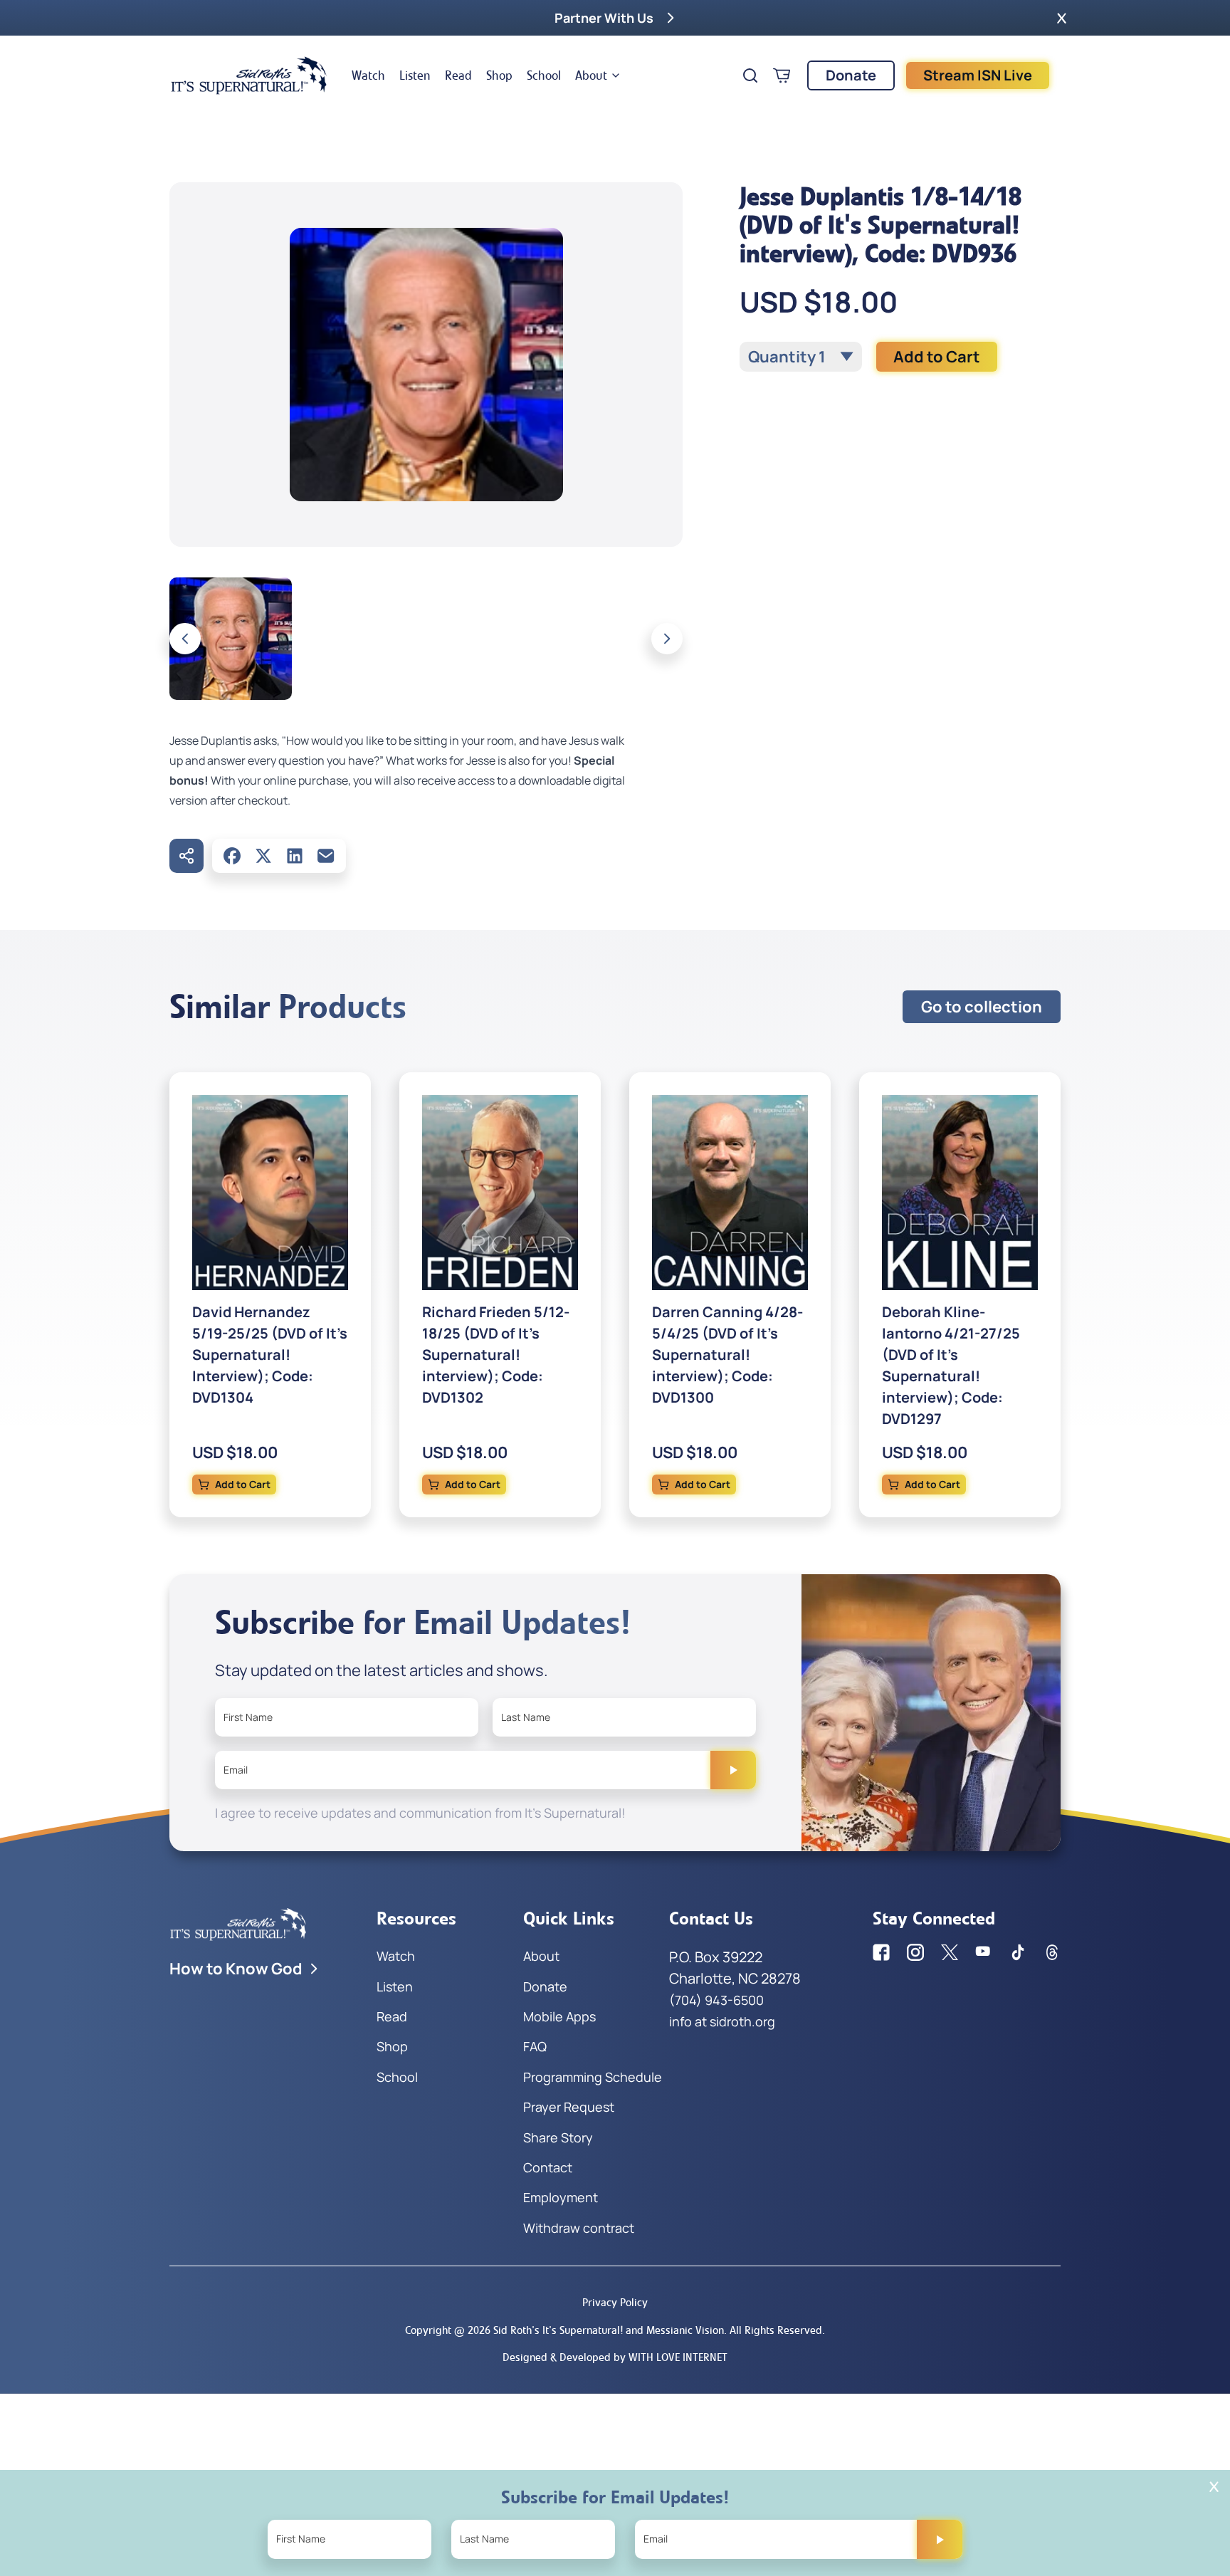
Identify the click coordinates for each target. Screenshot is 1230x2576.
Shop (499, 75)
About (591, 75)
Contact (548, 2167)
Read (458, 75)
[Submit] (733, 1770)
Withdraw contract (579, 2228)
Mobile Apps (559, 2016)
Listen (415, 75)
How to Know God (236, 1969)
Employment (561, 2197)
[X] (263, 856)
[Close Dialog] (1214, 2487)
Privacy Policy (615, 2302)
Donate (851, 75)
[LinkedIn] (295, 856)
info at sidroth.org (722, 2021)
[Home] (249, 75)
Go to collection (982, 1007)
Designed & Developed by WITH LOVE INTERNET (615, 2357)
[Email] (326, 856)
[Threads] (1052, 1952)
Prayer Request (569, 2107)
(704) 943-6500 (716, 2000)
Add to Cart (937, 357)
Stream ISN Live (978, 75)
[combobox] (801, 357)
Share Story (558, 2137)
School (544, 75)
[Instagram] (915, 1952)
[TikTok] (1018, 1952)
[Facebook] (232, 856)
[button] (1062, 18)
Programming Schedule (593, 2077)
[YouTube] (984, 1952)
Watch (368, 75)
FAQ (535, 2046)
